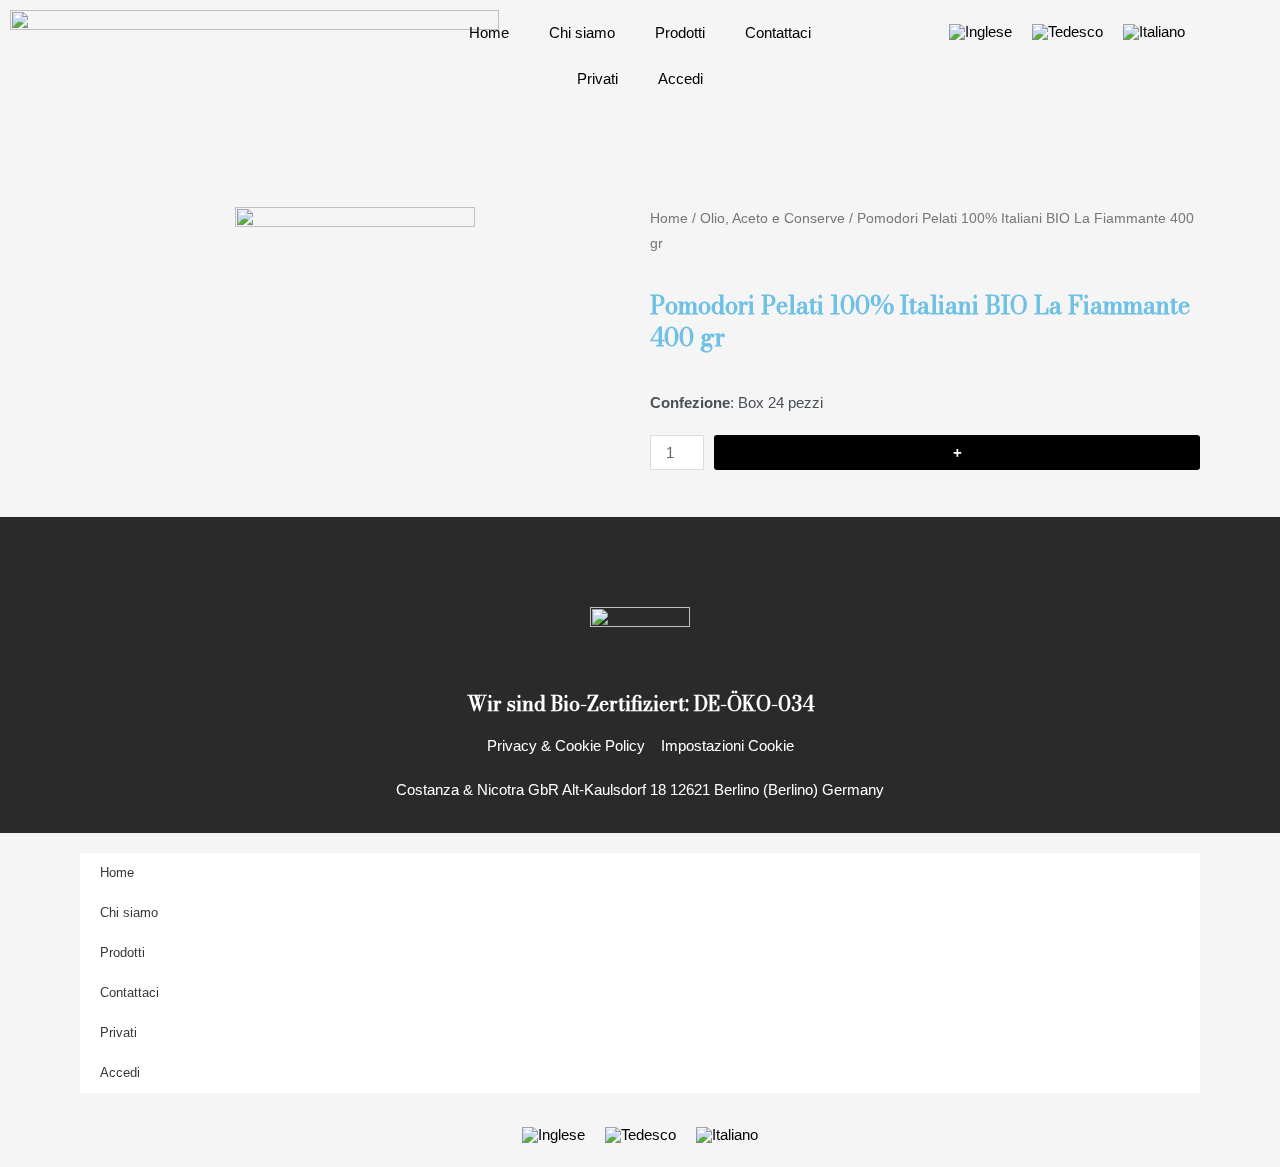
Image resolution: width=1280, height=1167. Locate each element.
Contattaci (778, 32)
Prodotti (680, 32)
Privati (597, 78)
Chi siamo (582, 32)
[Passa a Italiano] (1154, 32)
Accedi (680, 78)
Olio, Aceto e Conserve (772, 218)
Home (489, 32)
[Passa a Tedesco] (1067, 32)
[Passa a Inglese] (980, 32)
